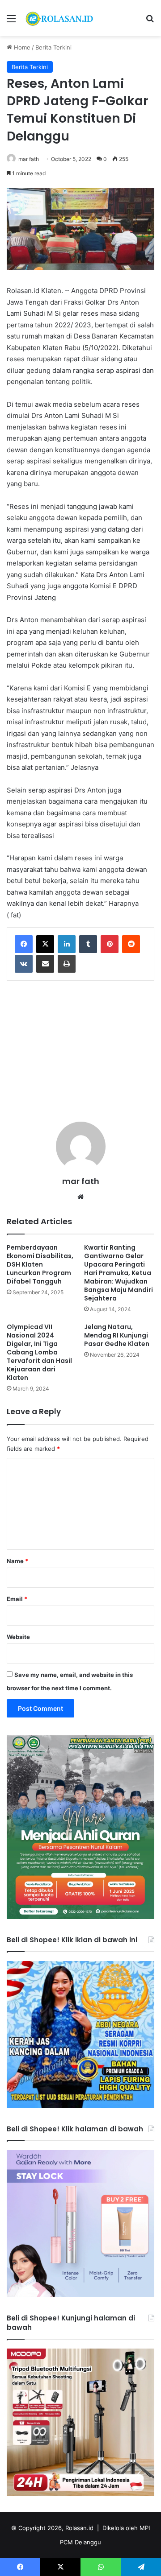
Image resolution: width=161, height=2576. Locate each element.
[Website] (80, 1197)
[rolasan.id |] (58, 18)
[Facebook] (24, 944)
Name (17, 1561)
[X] (45, 944)
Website (18, 1637)
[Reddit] (131, 944)
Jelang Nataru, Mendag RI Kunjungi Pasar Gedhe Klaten (117, 1335)
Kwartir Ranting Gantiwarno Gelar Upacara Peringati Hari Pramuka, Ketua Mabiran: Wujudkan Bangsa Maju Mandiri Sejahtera (119, 1273)
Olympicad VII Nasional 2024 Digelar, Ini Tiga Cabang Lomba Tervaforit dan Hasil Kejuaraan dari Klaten (39, 1352)
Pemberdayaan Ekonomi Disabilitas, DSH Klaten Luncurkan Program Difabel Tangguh (40, 1264)
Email (17, 1599)
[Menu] (11, 22)
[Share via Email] (45, 964)
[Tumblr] (88, 944)
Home (21, 47)
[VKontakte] (24, 964)
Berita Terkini (53, 47)
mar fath (29, 159)
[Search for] (150, 22)
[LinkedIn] (67, 944)
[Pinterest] (110, 944)
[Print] (67, 964)
